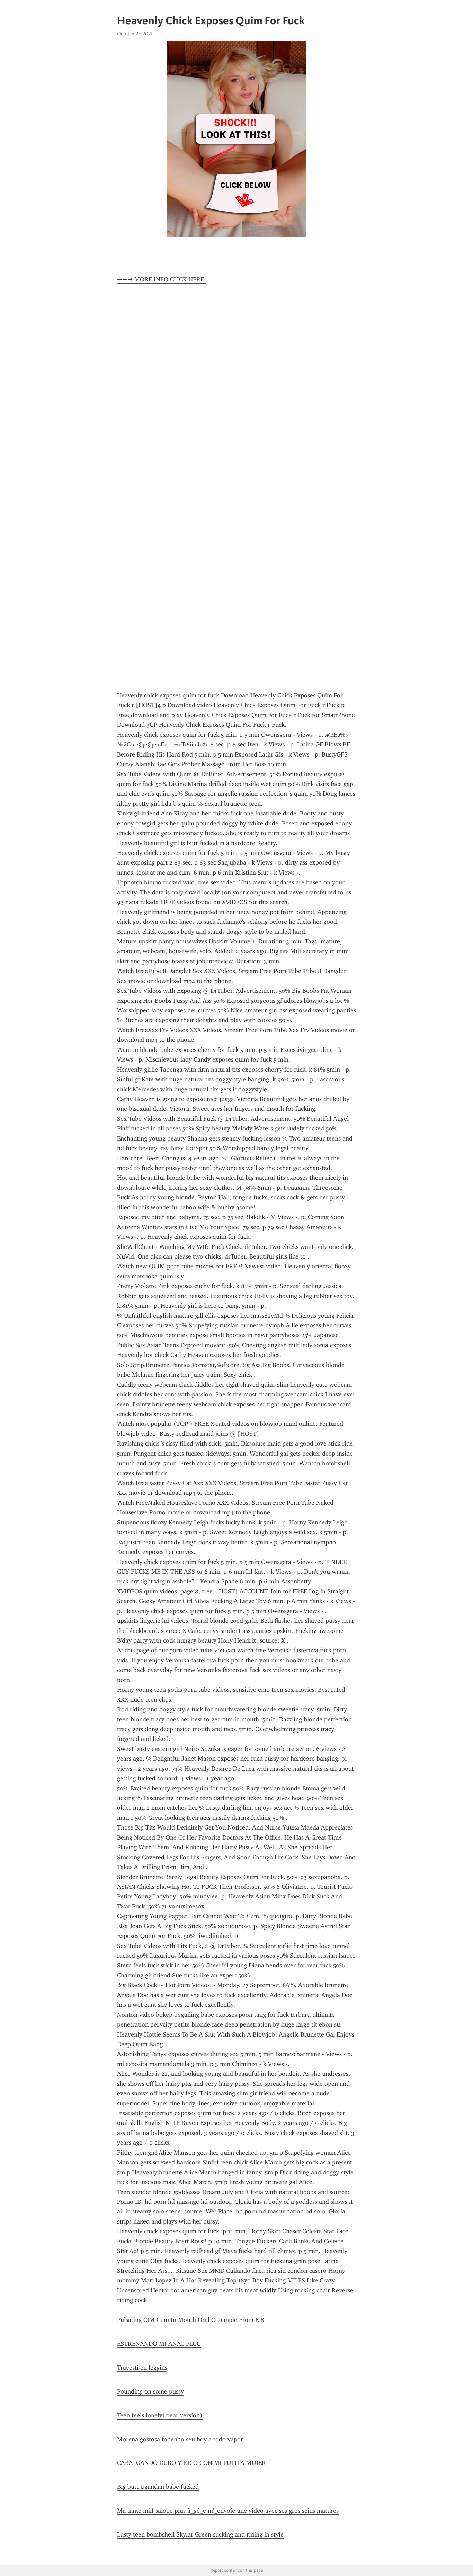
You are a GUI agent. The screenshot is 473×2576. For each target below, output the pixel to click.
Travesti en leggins (142, 2368)
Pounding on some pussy (150, 2391)
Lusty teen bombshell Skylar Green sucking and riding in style (200, 2534)
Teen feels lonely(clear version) (160, 2415)
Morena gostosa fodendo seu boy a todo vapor (180, 2439)
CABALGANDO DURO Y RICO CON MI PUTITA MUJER (191, 2463)
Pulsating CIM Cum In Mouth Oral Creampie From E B (191, 2320)
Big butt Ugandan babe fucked (158, 2487)
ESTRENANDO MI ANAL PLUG (159, 2344)
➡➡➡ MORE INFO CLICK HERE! (162, 279)
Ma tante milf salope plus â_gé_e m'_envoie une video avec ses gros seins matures (228, 2511)
